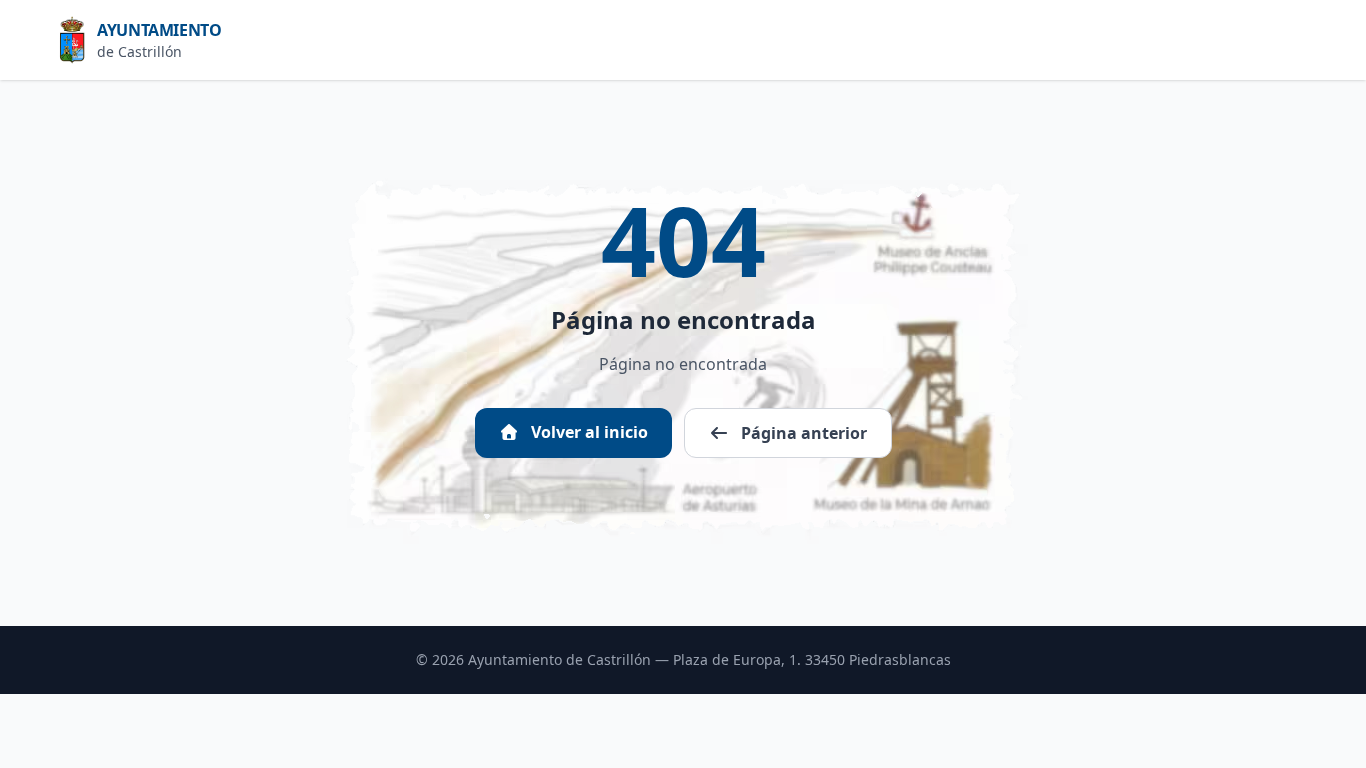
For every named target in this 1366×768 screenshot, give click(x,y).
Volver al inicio (587, 432)
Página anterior (802, 433)
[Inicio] (78, 40)
